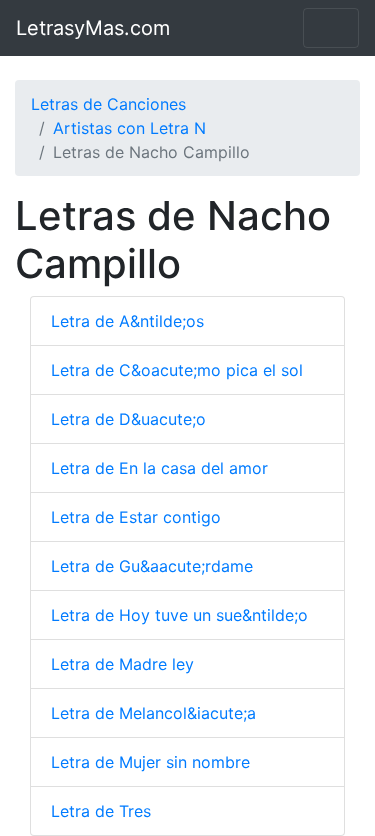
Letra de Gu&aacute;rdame (152, 566)
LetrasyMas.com (93, 28)
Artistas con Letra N (129, 128)
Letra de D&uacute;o (128, 419)
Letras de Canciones (108, 104)
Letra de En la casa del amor (159, 468)
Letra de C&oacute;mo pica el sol (177, 370)
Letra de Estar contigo (136, 517)
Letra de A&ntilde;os (127, 321)
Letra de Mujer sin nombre (150, 762)
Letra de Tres (101, 811)
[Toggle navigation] (331, 28)
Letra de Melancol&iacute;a (153, 713)
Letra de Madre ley (122, 664)
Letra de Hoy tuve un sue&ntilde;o (179, 615)
